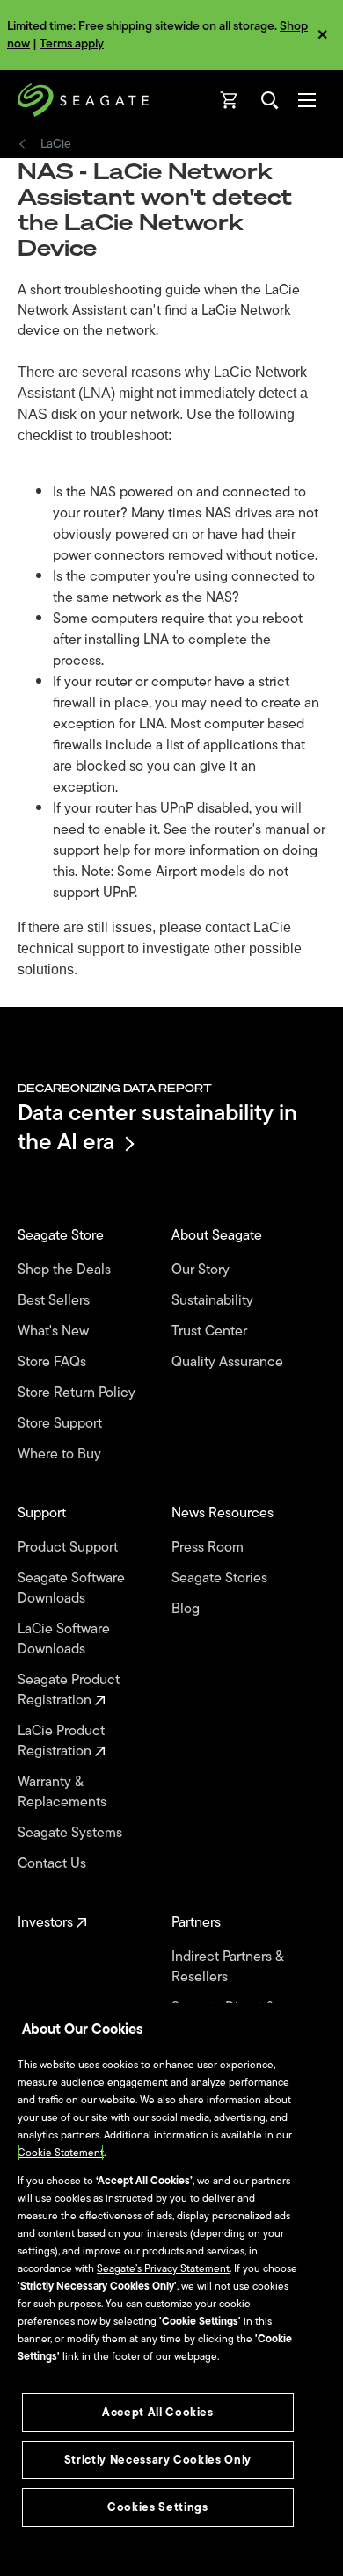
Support (44, 1513)
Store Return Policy (78, 1393)
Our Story (202, 1270)
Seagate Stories (221, 1578)
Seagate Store (62, 1236)
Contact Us (54, 1864)
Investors (47, 1923)
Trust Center (211, 1331)
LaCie (56, 144)
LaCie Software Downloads (64, 1639)
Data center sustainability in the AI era (157, 1127)
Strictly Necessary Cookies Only (158, 2460)
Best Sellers (55, 1301)
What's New (55, 1331)
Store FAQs (54, 1362)
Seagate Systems (72, 1833)
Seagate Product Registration (69, 1690)
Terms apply (72, 43)
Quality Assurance (229, 1362)
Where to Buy (61, 1454)
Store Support (62, 1424)
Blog (187, 1609)
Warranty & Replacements (64, 1792)
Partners (198, 1923)
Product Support (69, 1548)
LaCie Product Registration (61, 1741)
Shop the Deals (68, 1270)
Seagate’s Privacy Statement (163, 2268)
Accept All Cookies (158, 2412)
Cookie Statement (61, 2153)
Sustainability (214, 1301)
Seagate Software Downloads (71, 1588)
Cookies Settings (158, 2507)
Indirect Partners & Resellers (227, 1967)
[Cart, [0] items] (230, 100)
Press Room (209, 1548)
